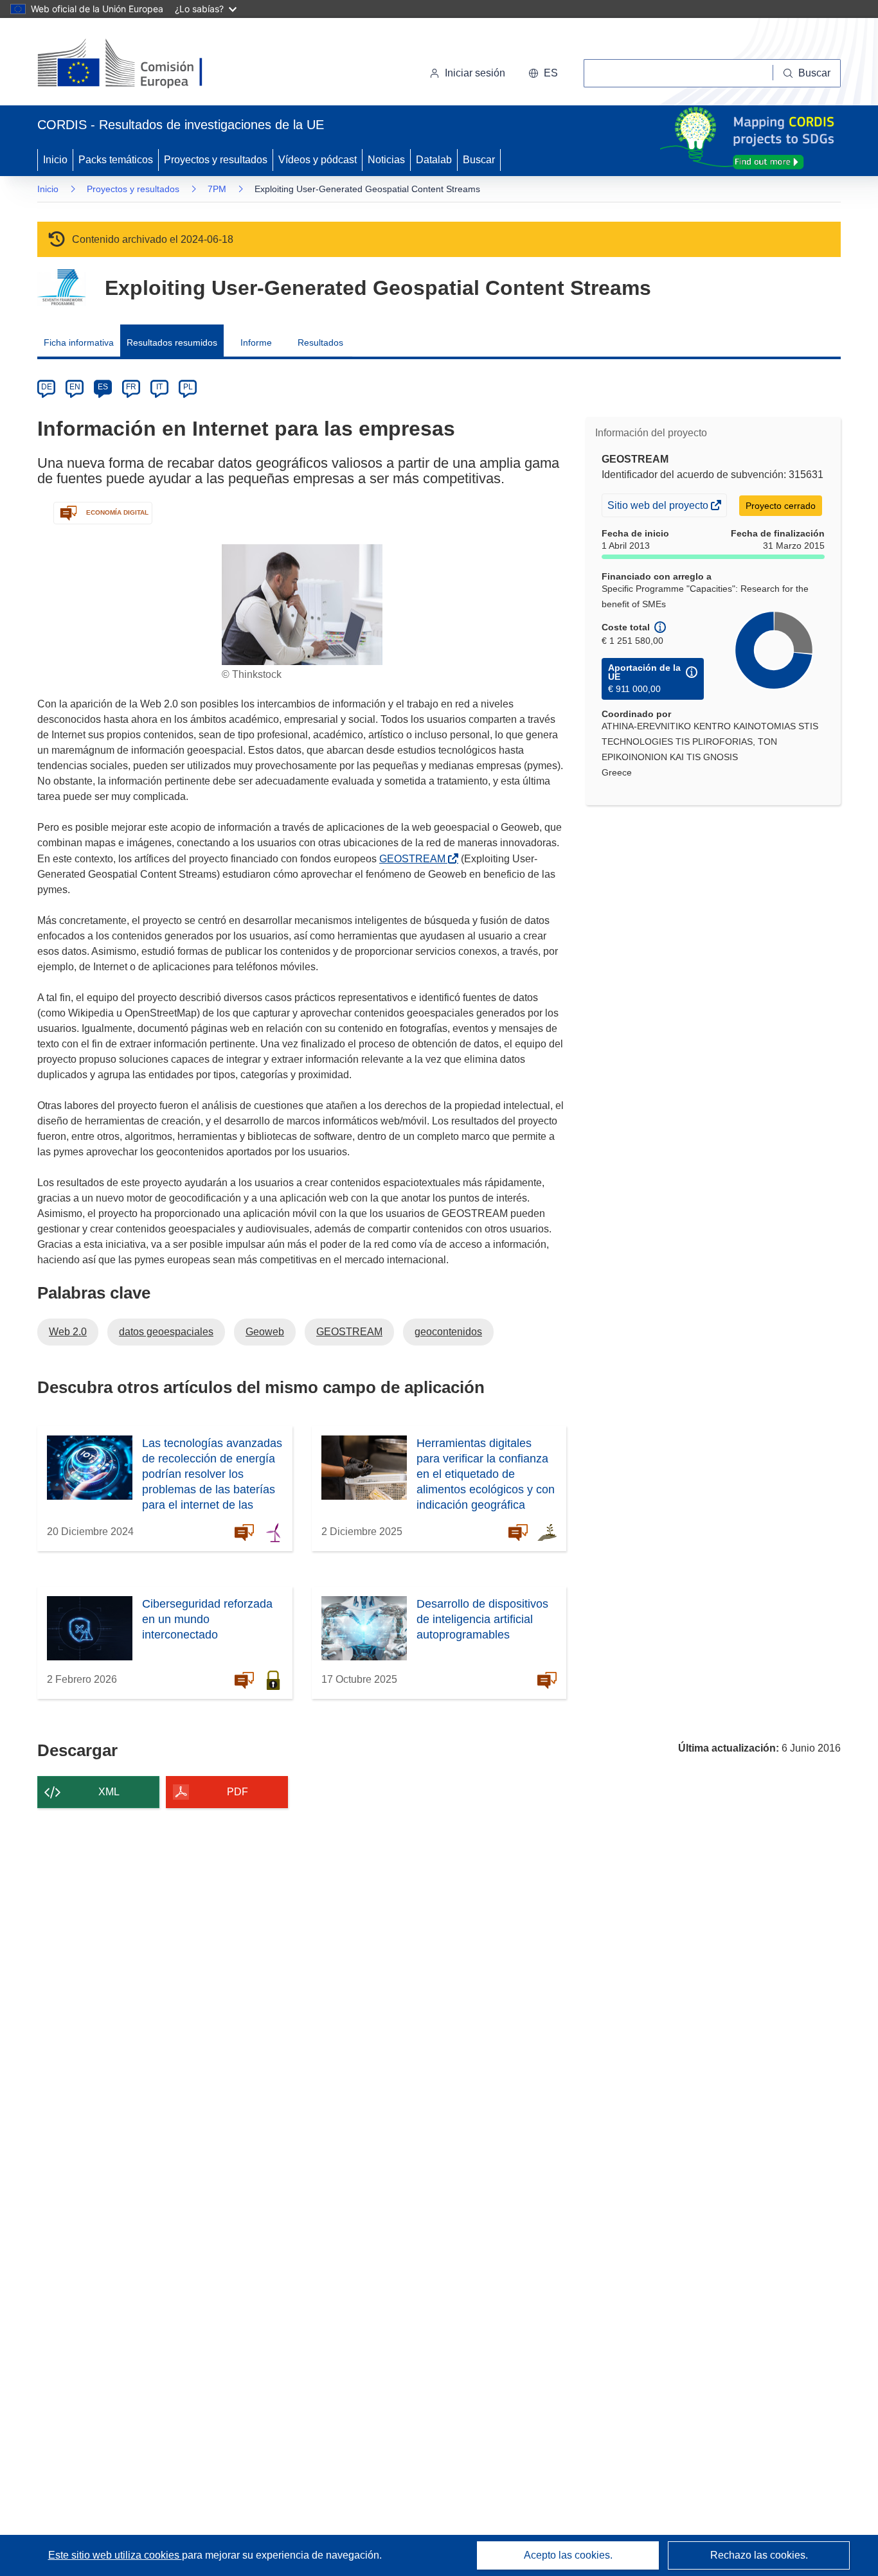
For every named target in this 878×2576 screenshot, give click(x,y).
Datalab (434, 160)
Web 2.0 (68, 1332)
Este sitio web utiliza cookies (115, 2555)
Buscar (479, 160)
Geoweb (265, 1332)
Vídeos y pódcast (318, 160)
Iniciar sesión (475, 73)
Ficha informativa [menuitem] (79, 342)
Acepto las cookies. (568, 2555)
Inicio (55, 160)
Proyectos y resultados (216, 160)
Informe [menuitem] (256, 342)
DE (47, 387)
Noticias (386, 160)
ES (103, 387)
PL (188, 387)
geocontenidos (448, 1332)
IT (159, 387)
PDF (237, 1792)
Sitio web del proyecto (659, 508)
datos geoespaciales (166, 1332)
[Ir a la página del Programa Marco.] (61, 288)
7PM (217, 189)
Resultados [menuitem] (320, 342)
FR (131, 387)
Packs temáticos (116, 160)
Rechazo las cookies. (759, 2555)
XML (109, 1792)
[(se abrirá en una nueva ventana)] (141, 64)
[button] (543, 73)
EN (75, 387)
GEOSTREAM (415, 859)
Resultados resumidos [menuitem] (172, 342)
